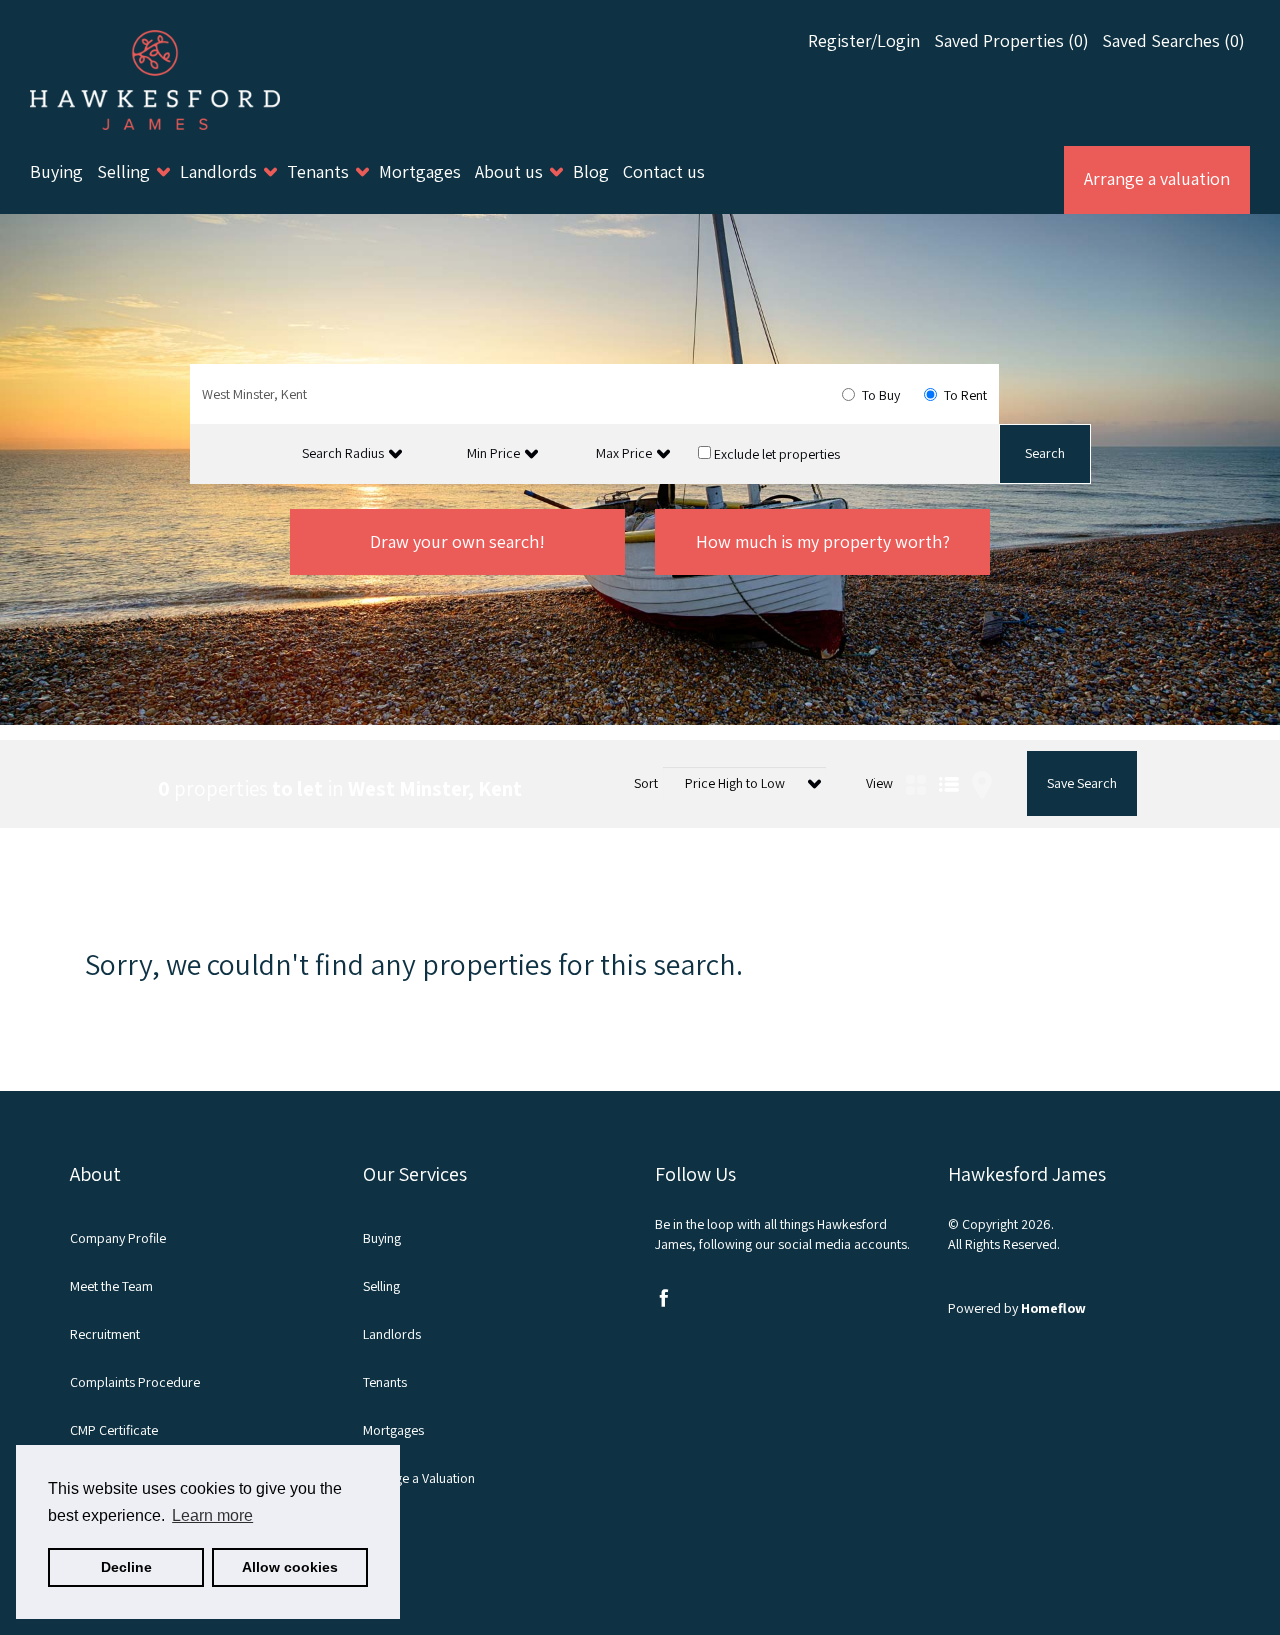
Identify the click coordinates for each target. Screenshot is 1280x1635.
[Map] (982, 761)
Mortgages (422, 171)
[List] (949, 761)
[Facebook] (664, 1302)
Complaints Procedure (135, 1382)
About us (511, 171)
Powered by (1017, 1308)
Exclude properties (775, 453)
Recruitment (105, 1334)
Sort (646, 783)
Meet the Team (111, 1286)
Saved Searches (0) (1173, 40)
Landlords (220, 171)
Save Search (1082, 783)
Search (1045, 453)
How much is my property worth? (823, 541)
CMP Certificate (114, 1430)
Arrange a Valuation (419, 1478)
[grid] (916, 761)
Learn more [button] (212, 1515)
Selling (125, 171)
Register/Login (866, 40)
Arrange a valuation (1157, 178)
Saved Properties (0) (1011, 40)
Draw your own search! (457, 541)
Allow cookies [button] (290, 1567)
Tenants (320, 171)
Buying (58, 171)
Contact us (664, 171)
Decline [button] (126, 1567)
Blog (593, 171)
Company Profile (118, 1238)
